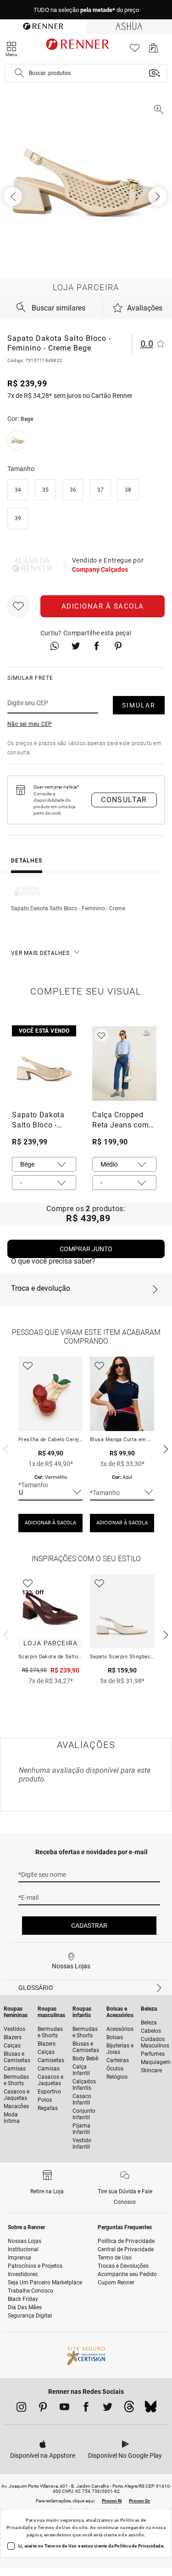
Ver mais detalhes (40, 953)
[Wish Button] (18, 606)
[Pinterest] (43, 2409)
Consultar (124, 800)
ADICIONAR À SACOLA (50, 1523)
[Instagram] (21, 2409)
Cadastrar (89, 1926)
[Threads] (129, 2409)
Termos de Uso (54, 2527)
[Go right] (158, 196)
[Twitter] (108, 2409)
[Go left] (14, 196)
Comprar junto (86, 1249)
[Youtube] (64, 2409)
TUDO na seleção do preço (86, 10)
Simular (139, 705)
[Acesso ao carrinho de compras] (153, 50)
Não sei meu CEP (30, 724)
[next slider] (5, 1448)
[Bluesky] (151, 2409)
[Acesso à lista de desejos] (135, 50)
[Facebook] (86, 2409)
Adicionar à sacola (103, 606)
